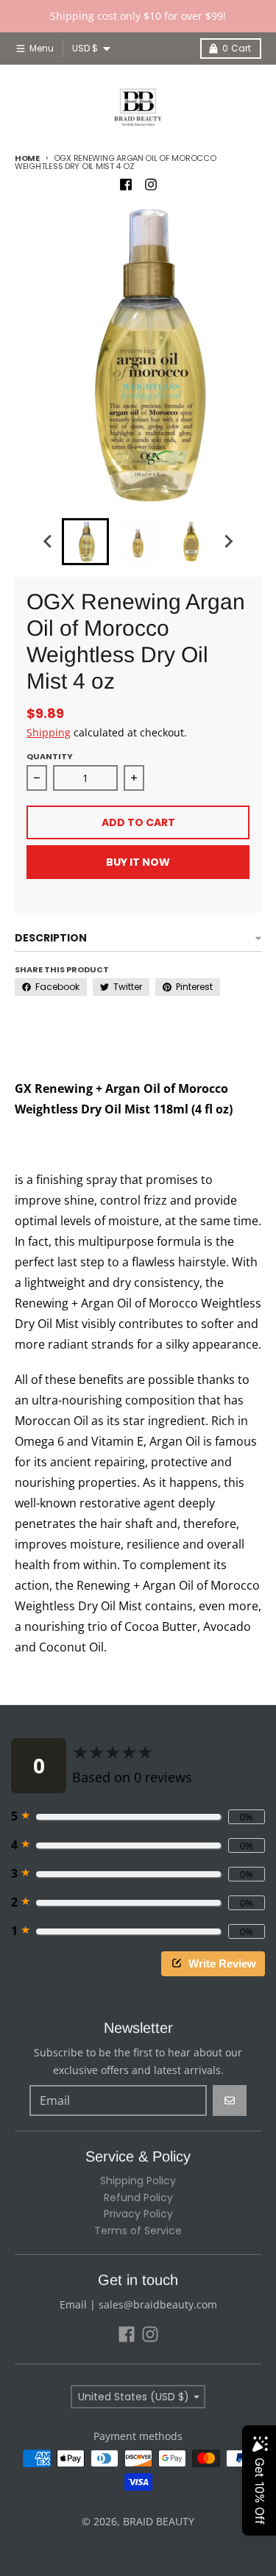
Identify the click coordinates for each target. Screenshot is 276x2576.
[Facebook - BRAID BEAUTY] (126, 184)
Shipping (49, 732)
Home (27, 158)
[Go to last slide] (49, 542)
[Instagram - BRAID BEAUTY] (151, 184)
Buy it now (138, 862)
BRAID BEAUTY (159, 2521)
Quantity (50, 756)
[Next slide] (228, 542)
